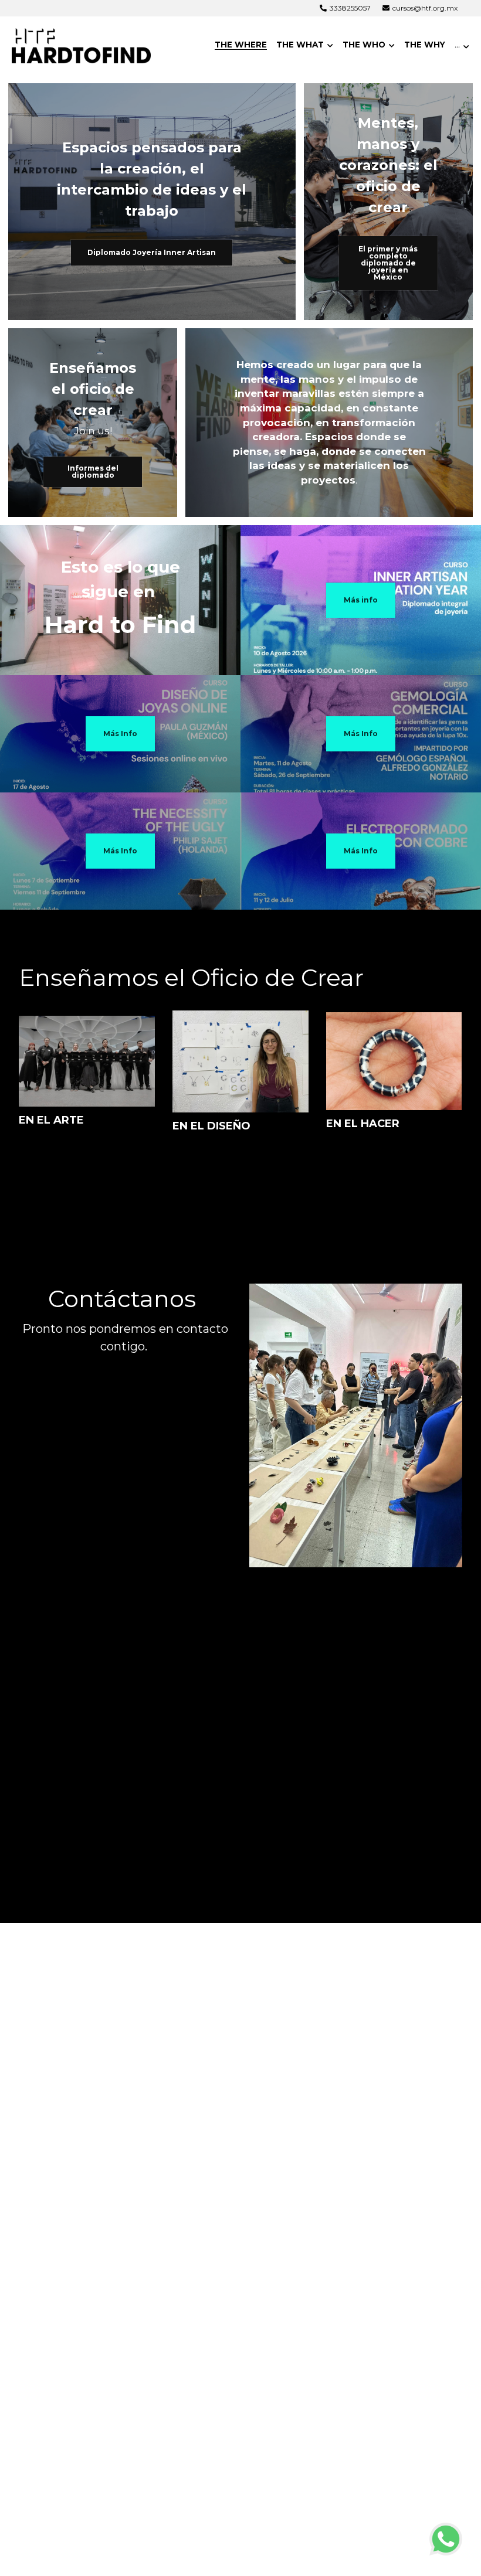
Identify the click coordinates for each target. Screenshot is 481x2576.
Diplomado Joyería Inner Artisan (152, 252)
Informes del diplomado (93, 472)
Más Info (120, 734)
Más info (361, 600)
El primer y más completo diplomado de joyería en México (388, 263)
